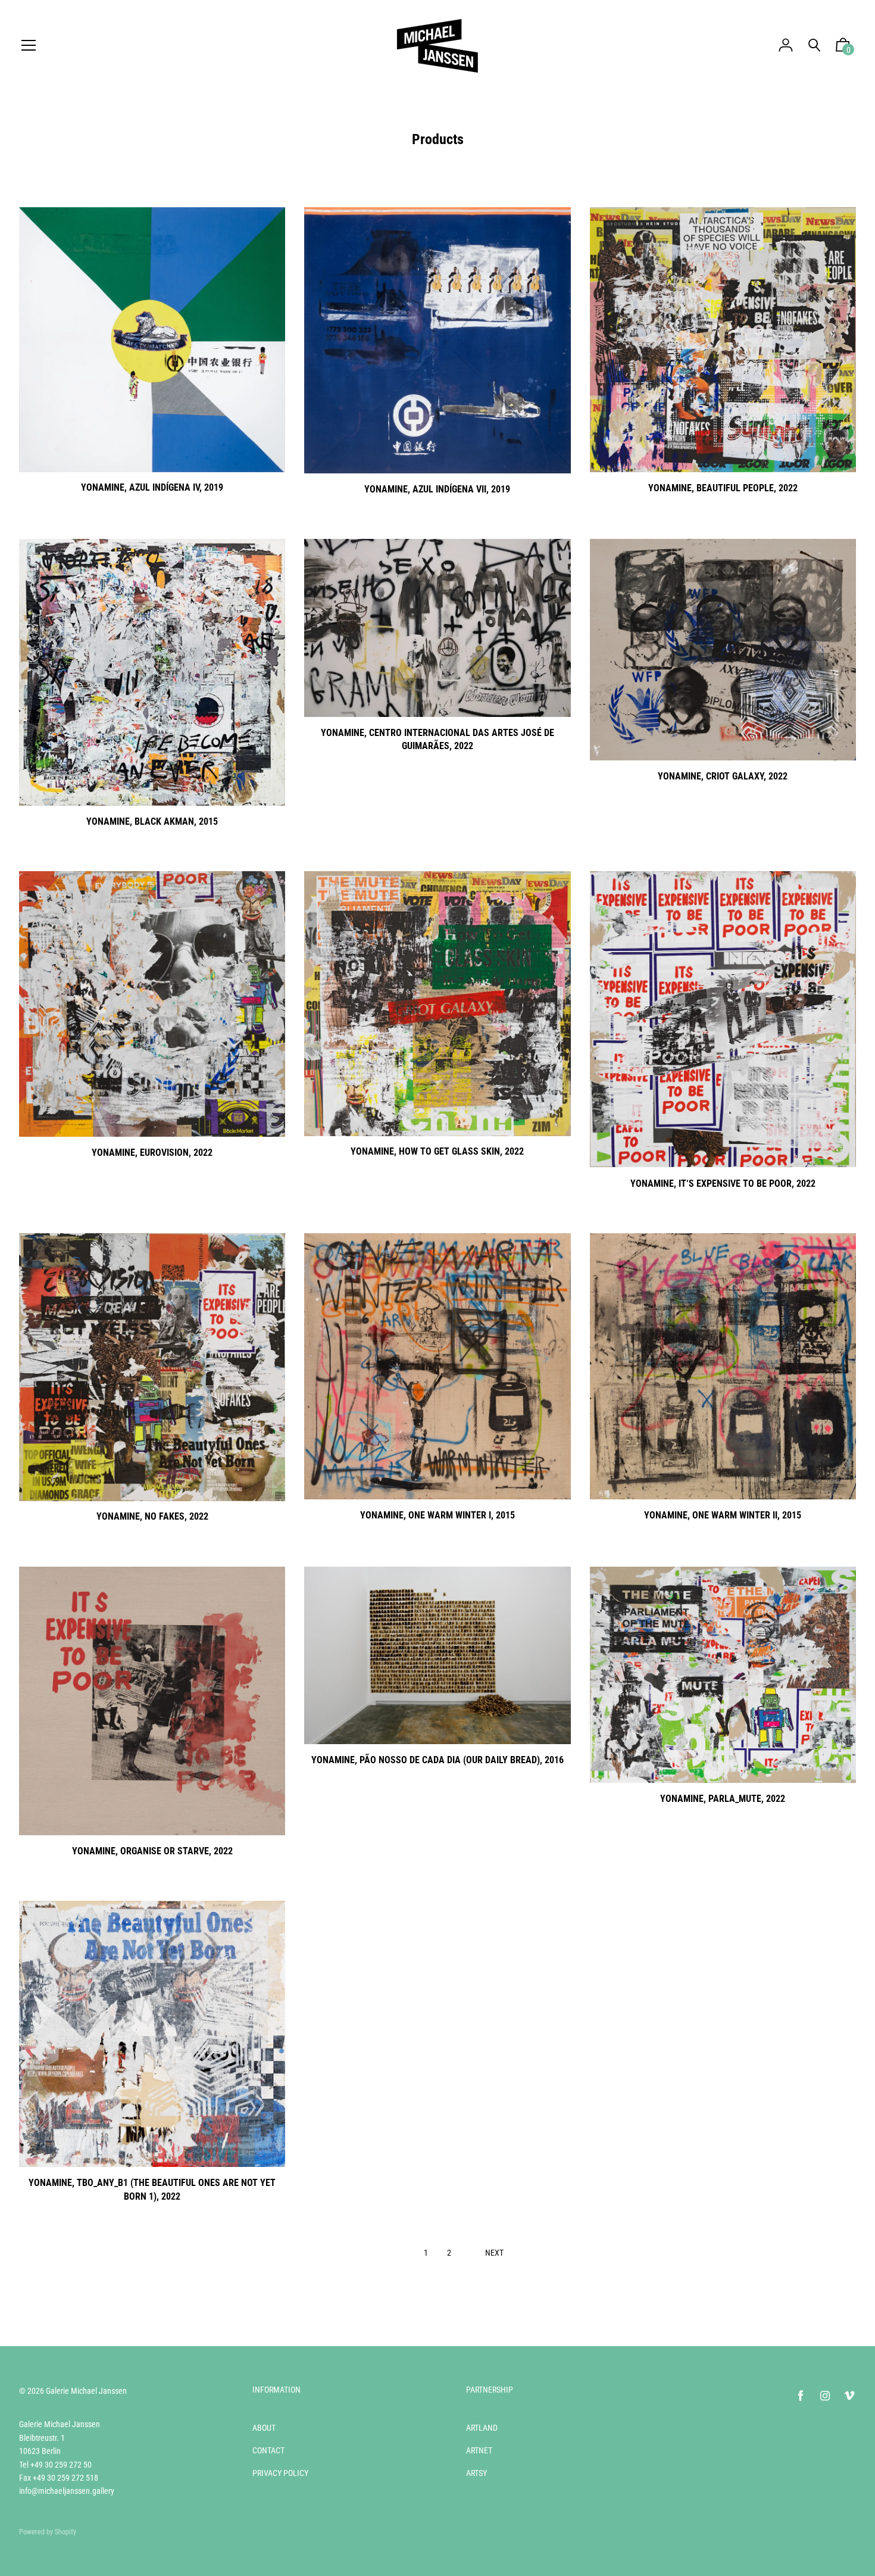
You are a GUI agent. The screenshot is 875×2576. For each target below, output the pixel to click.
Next (494, 2253)
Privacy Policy (280, 2473)
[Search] (814, 46)
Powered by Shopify (48, 2532)
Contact (268, 2450)
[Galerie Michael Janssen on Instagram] (825, 2396)
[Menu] (29, 46)
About (264, 2428)
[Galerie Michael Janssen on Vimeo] (849, 2396)
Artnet (479, 2450)
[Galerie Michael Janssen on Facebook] (801, 2396)
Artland (482, 2428)
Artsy (476, 2473)
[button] (843, 48)
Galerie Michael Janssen (86, 2391)
